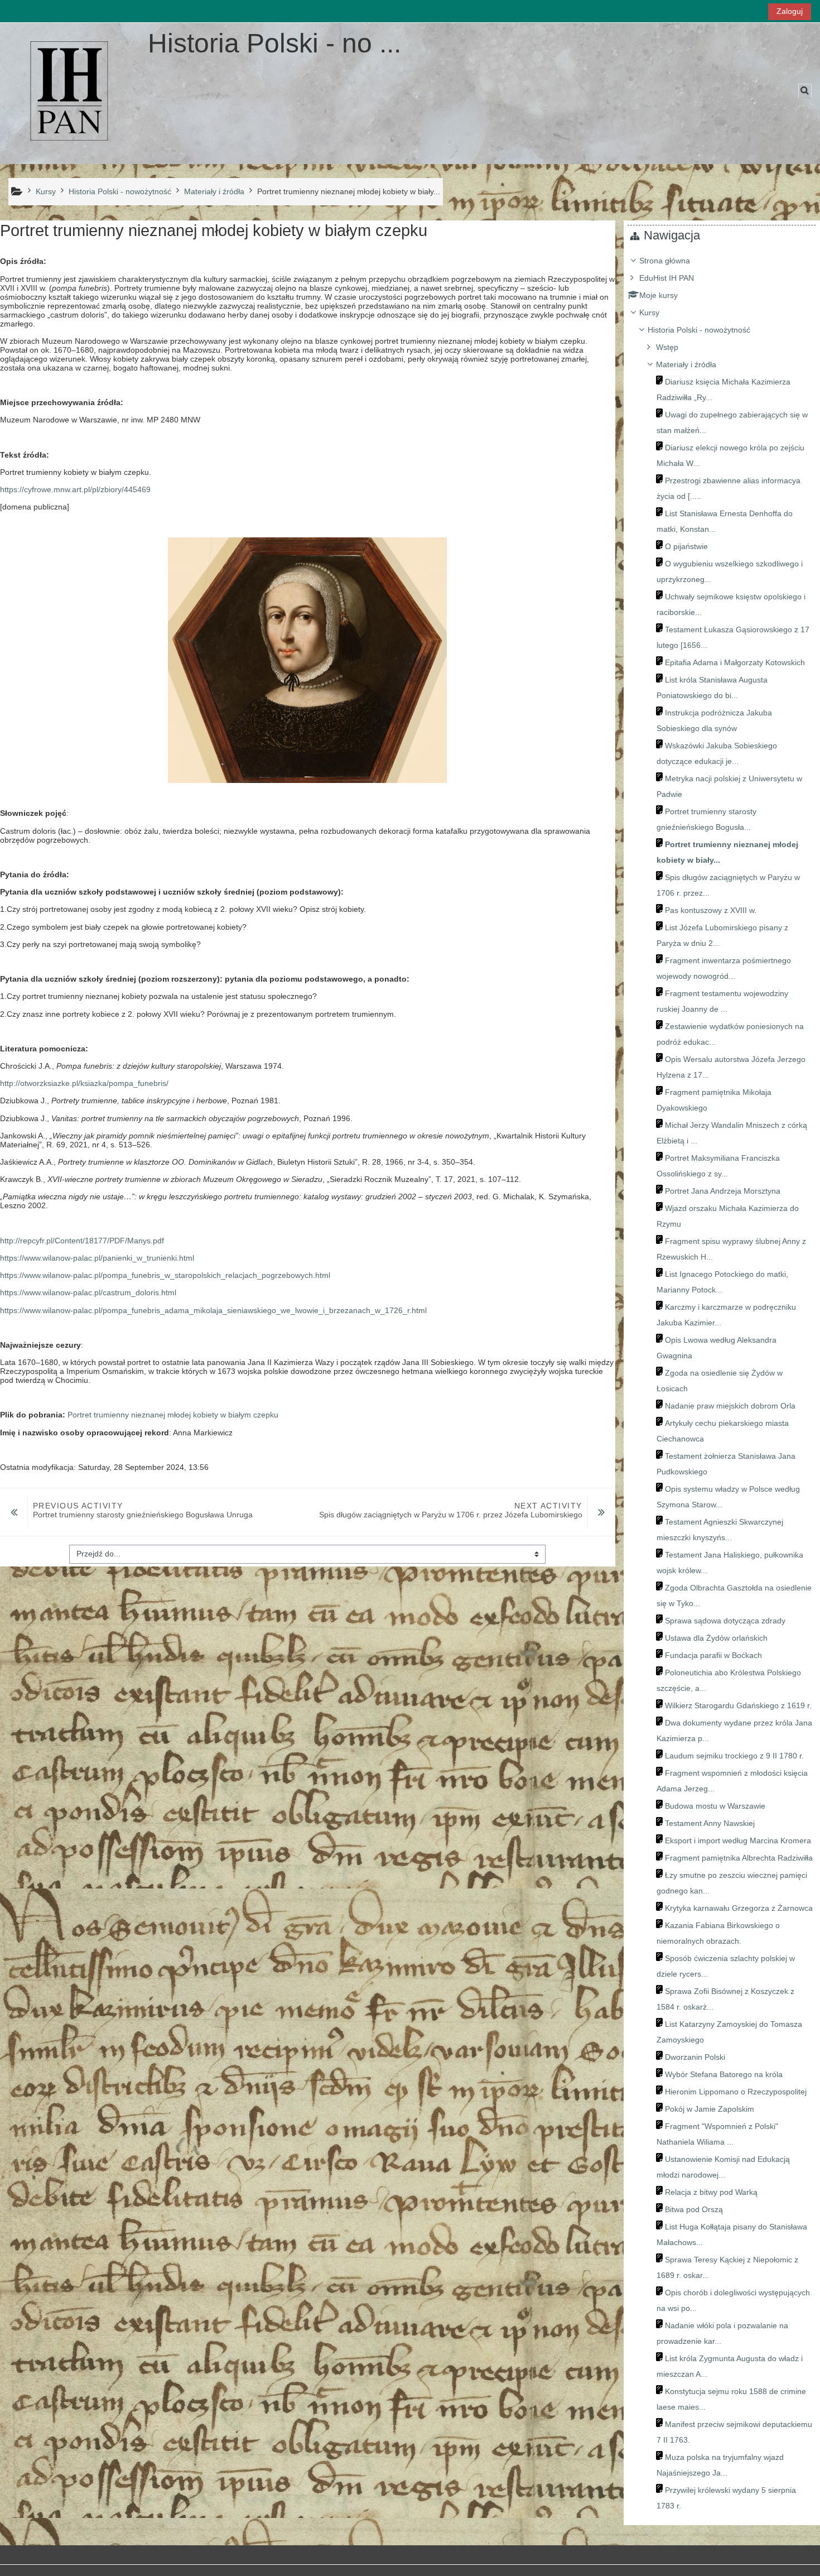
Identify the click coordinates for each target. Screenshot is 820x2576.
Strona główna (665, 261)
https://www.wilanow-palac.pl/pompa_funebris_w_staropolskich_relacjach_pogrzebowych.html (165, 1275)
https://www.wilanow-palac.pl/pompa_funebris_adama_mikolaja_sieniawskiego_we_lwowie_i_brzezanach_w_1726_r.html (213, 1310)
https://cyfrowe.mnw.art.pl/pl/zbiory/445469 (75, 489)
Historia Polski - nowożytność (699, 330)
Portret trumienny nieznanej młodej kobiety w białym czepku (173, 1415)
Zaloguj (790, 11)
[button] (805, 91)
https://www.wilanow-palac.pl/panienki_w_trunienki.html (97, 1258)
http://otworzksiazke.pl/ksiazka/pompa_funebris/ (84, 1083)
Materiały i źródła (686, 364)
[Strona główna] (70, 93)
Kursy (649, 313)
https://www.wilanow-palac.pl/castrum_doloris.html (88, 1292)
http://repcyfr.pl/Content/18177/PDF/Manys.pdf (82, 1241)
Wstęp (667, 347)
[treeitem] (722, 1383)
